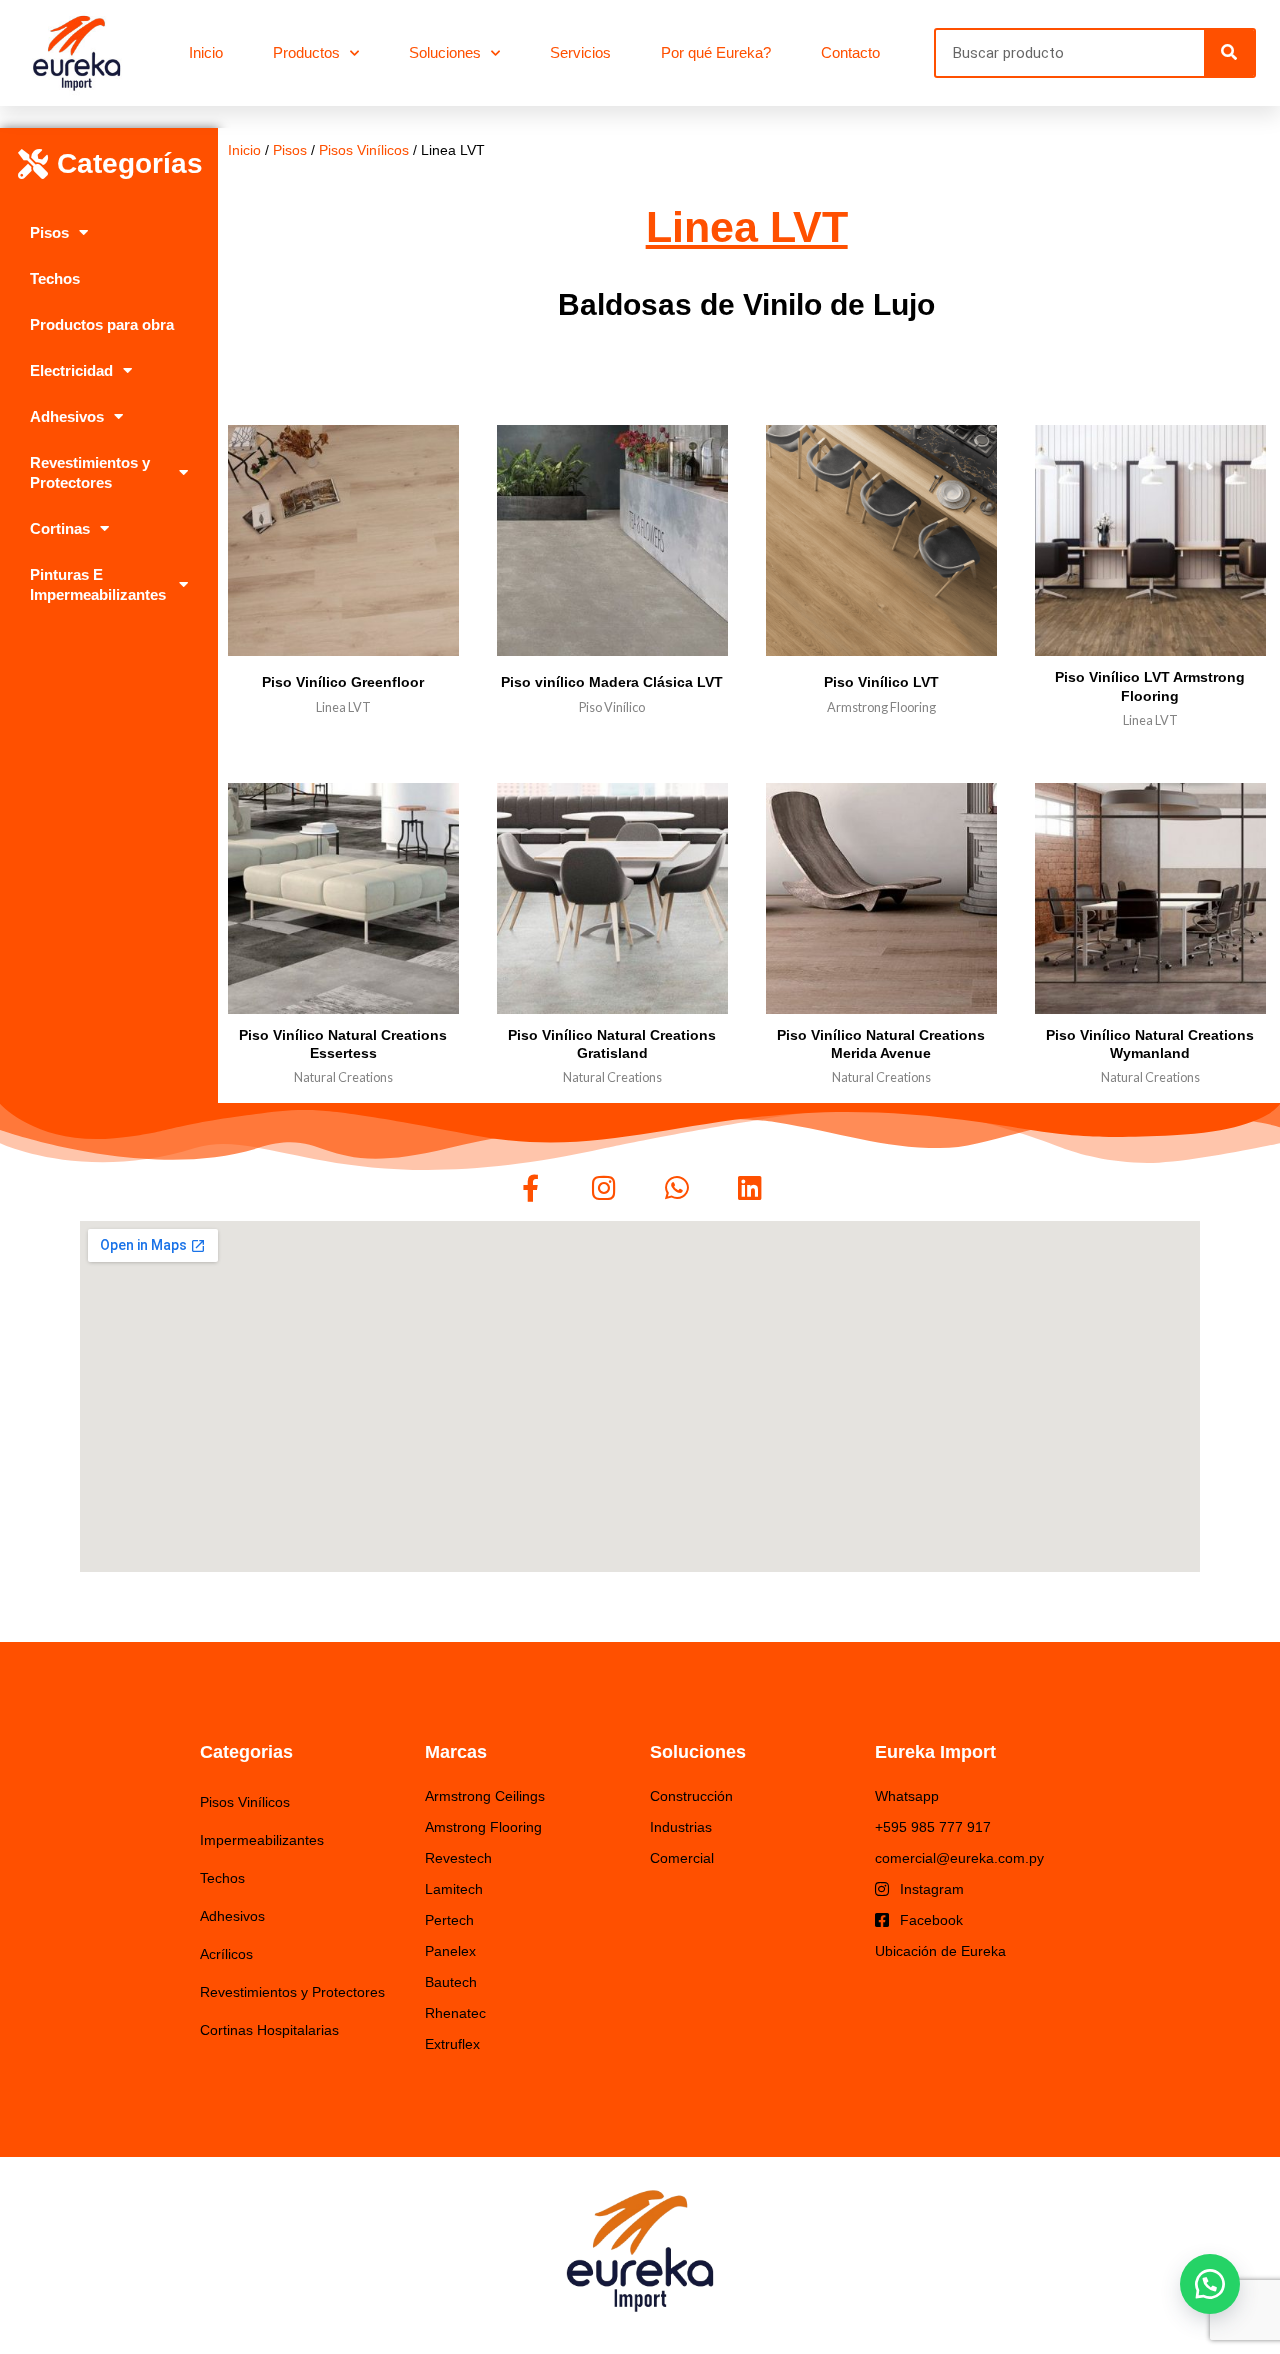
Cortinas (60, 528)
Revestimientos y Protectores (90, 472)
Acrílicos (226, 1954)
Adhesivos (67, 416)
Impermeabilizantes (262, 1840)
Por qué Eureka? (716, 52)
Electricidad (71, 370)
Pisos (49, 232)
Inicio (206, 52)
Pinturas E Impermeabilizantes (98, 584)
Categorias (246, 1752)
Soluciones (445, 52)
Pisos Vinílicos (364, 150)
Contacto (850, 52)
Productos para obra (102, 324)
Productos (306, 52)
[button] (1210, 2284)
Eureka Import (935, 1752)
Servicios (580, 52)
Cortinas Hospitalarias (269, 2030)
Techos (55, 278)
